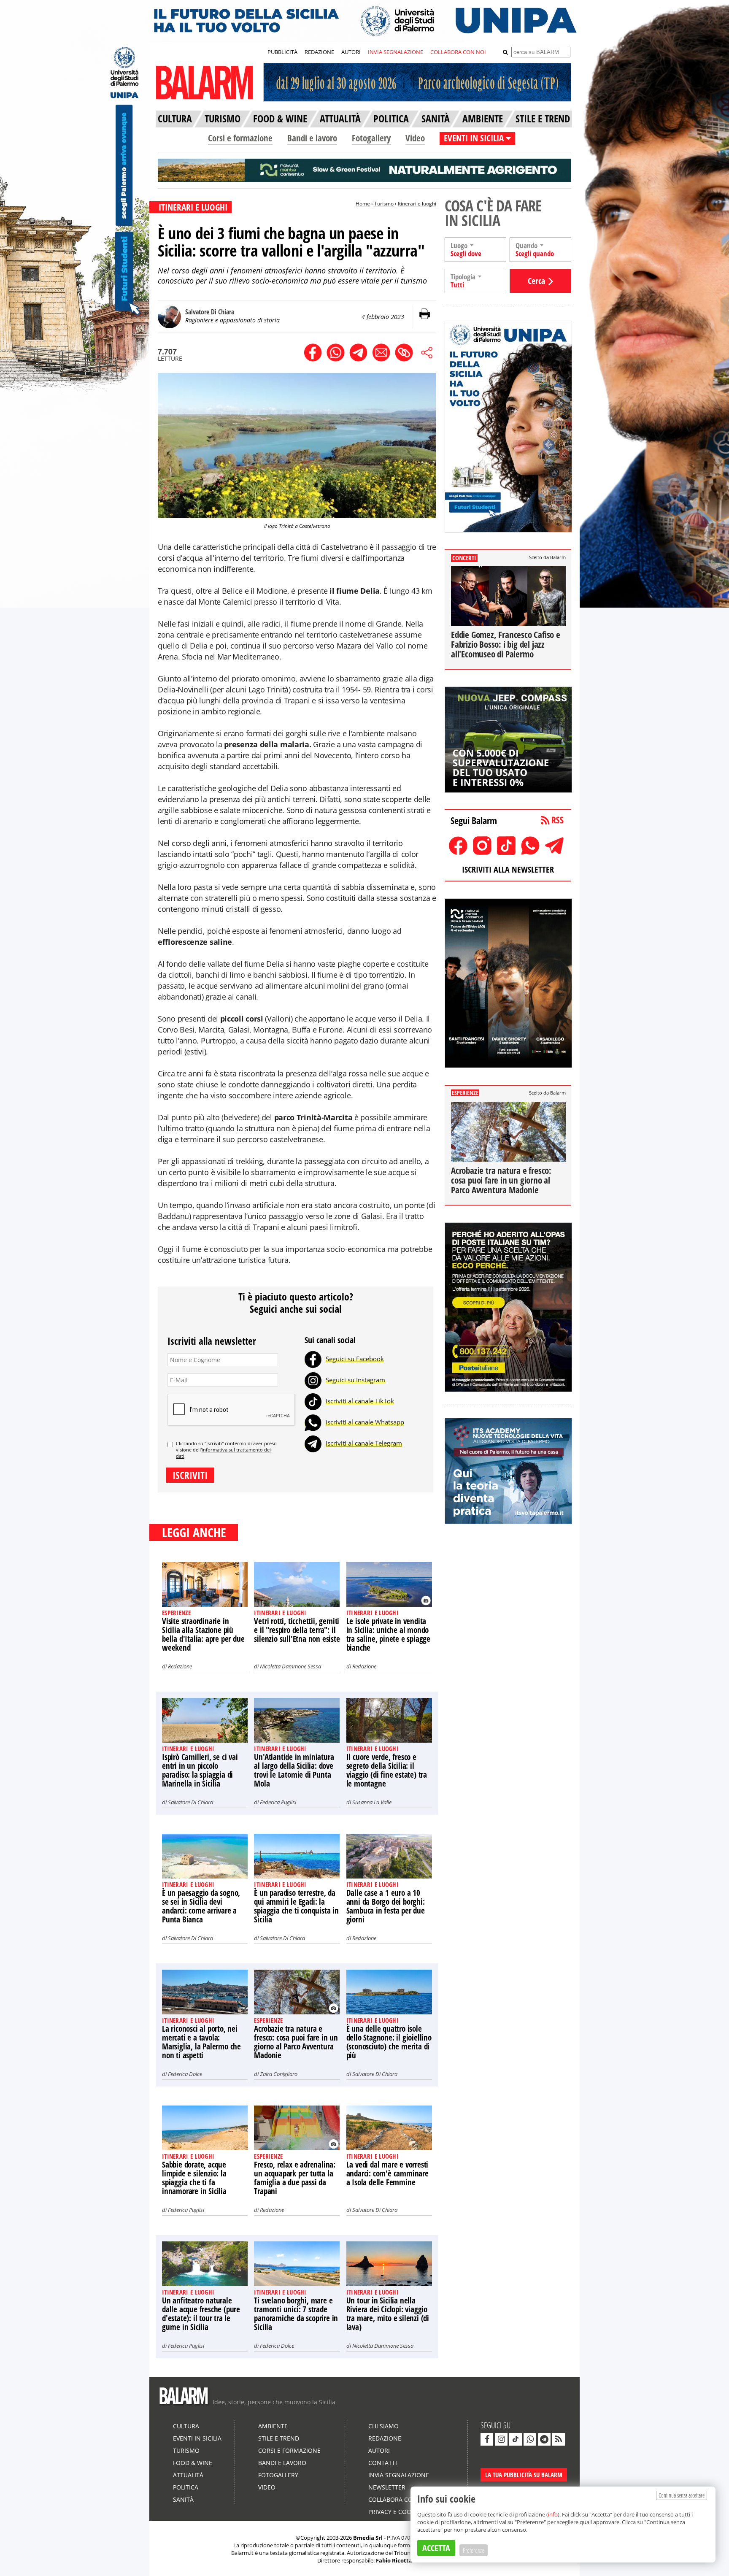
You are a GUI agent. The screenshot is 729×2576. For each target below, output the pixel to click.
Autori (379, 2450)
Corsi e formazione (240, 138)
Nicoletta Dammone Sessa (290, 1666)
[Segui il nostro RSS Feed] (559, 2439)
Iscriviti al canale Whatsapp (365, 1422)
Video (415, 138)
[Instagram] (313, 1380)
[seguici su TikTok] (516, 2439)
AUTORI (351, 52)
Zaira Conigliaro (279, 2074)
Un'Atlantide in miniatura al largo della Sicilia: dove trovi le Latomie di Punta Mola (294, 1770)
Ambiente (273, 2426)
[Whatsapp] (313, 1422)
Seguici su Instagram (355, 1380)
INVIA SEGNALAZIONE (396, 52)
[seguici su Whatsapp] (530, 2439)
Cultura (186, 2426)
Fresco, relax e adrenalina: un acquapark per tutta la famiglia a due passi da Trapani (295, 2178)
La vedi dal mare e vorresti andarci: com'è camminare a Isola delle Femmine (387, 2173)
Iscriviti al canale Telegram (364, 1443)
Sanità (183, 2499)
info (553, 2514)
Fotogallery (371, 138)
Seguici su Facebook (355, 1359)
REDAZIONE (319, 52)
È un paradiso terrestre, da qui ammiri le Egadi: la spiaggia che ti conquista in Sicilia (296, 1906)
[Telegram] (313, 1443)
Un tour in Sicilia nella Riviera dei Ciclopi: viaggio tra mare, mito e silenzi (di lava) (388, 2314)
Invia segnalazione (399, 2475)
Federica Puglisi (278, 1802)
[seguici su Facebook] (487, 2439)
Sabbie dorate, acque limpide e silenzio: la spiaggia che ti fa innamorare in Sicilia (194, 2178)
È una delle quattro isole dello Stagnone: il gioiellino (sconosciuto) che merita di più (389, 2042)
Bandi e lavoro (312, 138)
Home (363, 204)
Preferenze (474, 2550)
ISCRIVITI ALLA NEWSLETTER (508, 869)
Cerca (536, 281)
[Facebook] (313, 1359)
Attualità (188, 2475)
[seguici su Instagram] (501, 2439)
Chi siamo (383, 2426)
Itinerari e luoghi (417, 204)
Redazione (180, 1666)
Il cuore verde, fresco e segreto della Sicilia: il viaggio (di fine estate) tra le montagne (387, 1770)
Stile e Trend (279, 2438)
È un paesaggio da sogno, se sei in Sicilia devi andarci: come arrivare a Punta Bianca (201, 1906)
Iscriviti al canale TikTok (360, 1401)
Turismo (384, 204)
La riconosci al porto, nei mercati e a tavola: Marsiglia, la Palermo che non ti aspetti (201, 2042)
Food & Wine (193, 2463)
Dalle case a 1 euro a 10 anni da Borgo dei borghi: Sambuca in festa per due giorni (386, 1906)
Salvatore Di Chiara (190, 1802)
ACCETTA (436, 2548)
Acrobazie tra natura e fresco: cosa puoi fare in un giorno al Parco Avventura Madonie (296, 2042)
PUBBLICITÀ (282, 52)
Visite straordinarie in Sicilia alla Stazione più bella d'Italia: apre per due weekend (203, 1634)
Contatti (383, 2463)
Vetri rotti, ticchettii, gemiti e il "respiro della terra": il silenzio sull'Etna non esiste (297, 1630)
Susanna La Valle (372, 1802)
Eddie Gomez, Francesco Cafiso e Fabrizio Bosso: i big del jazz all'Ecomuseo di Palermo (506, 644)
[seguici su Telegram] (544, 2439)
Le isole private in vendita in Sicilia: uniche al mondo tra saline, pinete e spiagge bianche (388, 1634)
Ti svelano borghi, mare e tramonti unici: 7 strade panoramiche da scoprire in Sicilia (296, 2314)
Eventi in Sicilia (197, 2438)
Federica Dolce (185, 2074)
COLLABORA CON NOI (458, 52)
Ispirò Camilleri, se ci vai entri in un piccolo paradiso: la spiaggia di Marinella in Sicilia (200, 1770)
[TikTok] (313, 1401)
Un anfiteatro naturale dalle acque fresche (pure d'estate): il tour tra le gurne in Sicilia (201, 2314)
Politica (186, 2487)
